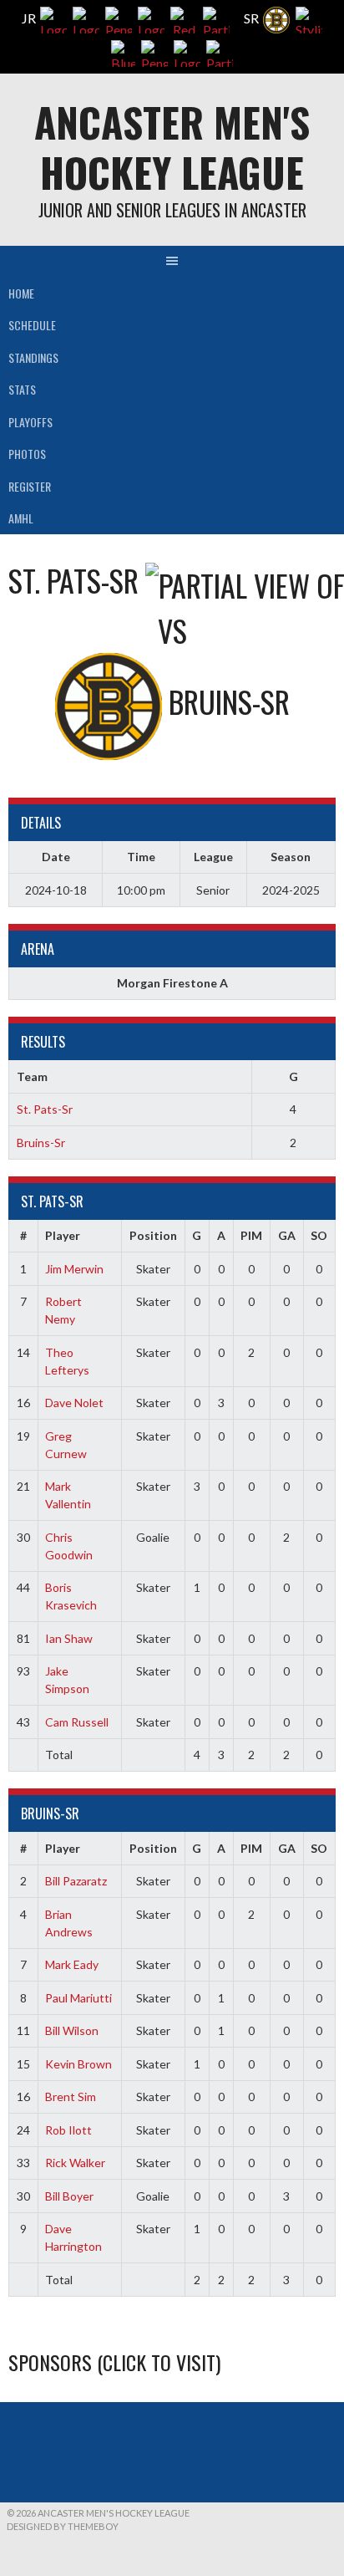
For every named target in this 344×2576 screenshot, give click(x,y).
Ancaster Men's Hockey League (172, 147)
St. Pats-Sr (45, 1109)
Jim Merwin (74, 1269)
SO (319, 1235)
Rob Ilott (68, 2130)
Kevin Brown (78, 2064)
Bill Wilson (72, 2030)
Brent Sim (71, 2097)
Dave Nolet (74, 1403)
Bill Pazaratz (76, 1881)
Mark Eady (72, 1964)
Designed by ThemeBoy (63, 2526)
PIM (251, 1235)
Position (153, 1235)
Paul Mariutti (78, 1998)
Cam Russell (77, 1722)
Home (21, 293)
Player (63, 1235)
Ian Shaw (69, 1638)
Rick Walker (75, 2163)
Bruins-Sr (41, 1143)
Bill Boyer (69, 2196)
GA (287, 1235)
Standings (33, 357)
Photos (27, 454)
